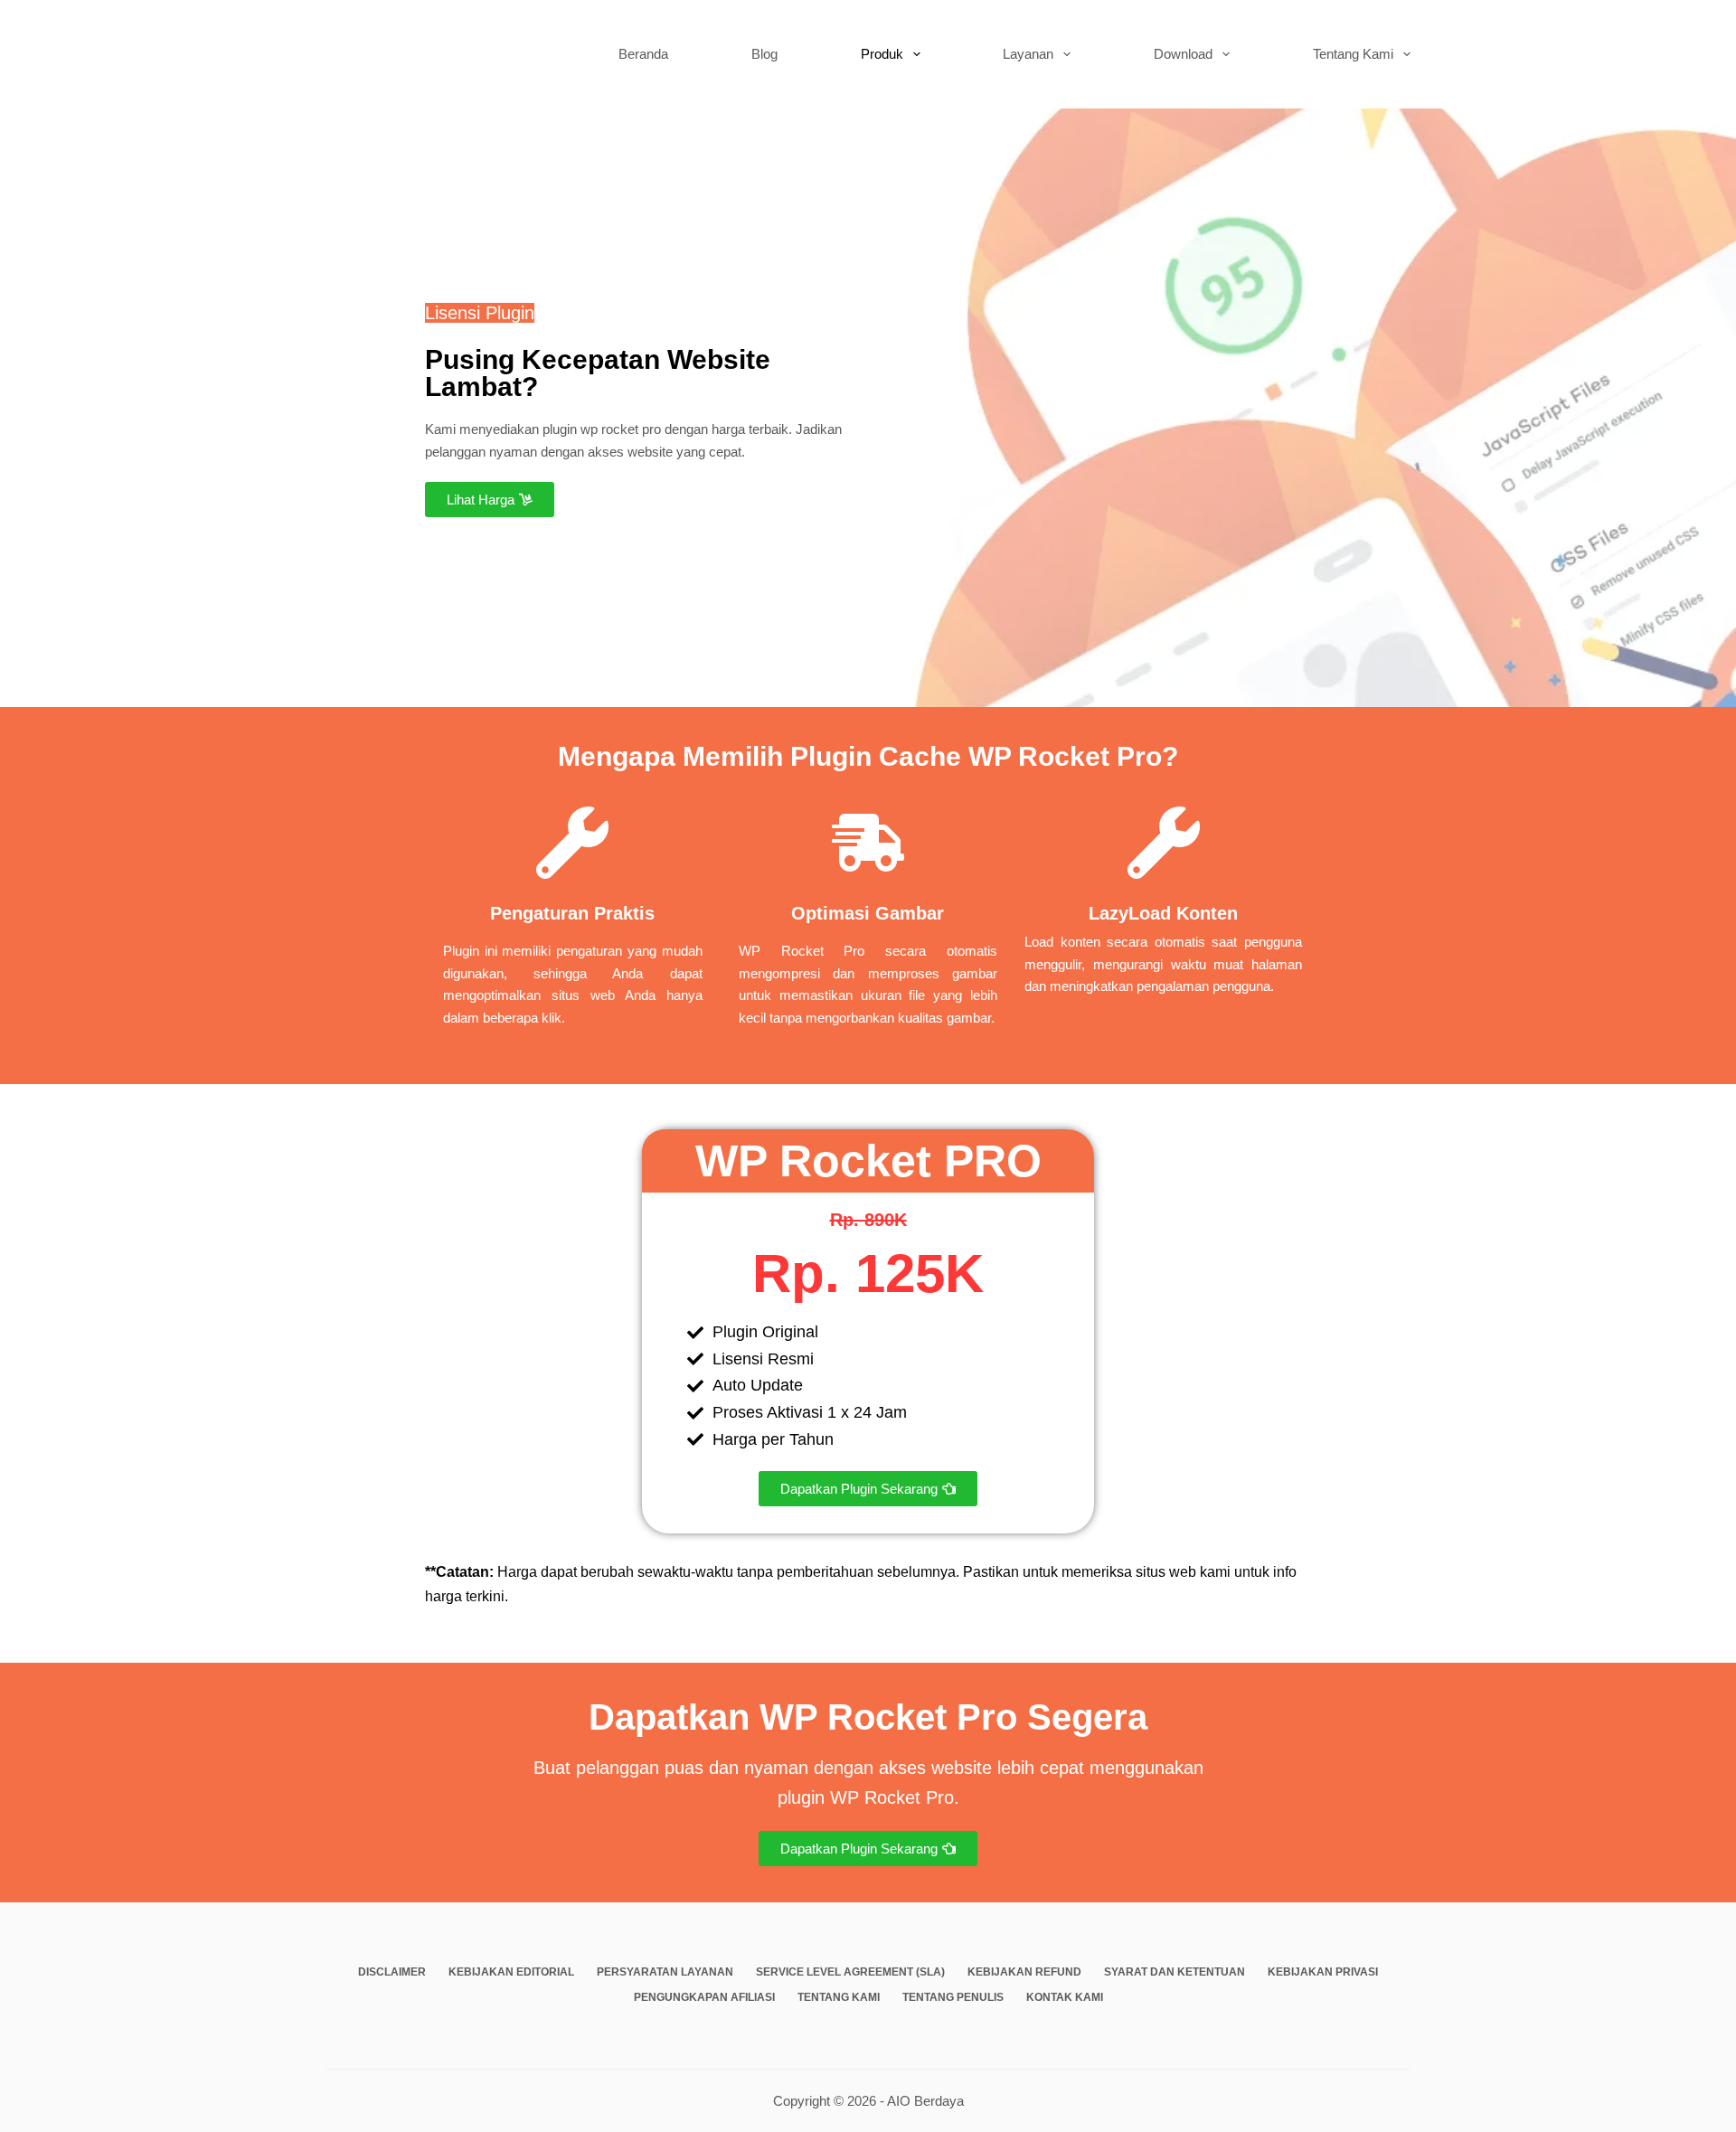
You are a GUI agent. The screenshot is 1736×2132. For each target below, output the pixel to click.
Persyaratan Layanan (665, 1972)
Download (1183, 54)
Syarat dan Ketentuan (1175, 1972)
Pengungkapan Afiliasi (704, 1997)
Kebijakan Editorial (511, 1972)
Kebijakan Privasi (1323, 1972)
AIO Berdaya (925, 2101)
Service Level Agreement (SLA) (850, 1972)
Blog (764, 54)
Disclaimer (392, 1972)
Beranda (643, 54)
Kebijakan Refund (1024, 1972)
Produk (882, 54)
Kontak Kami (1065, 1997)
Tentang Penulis (953, 1997)
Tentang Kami (1353, 54)
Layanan (1028, 54)
